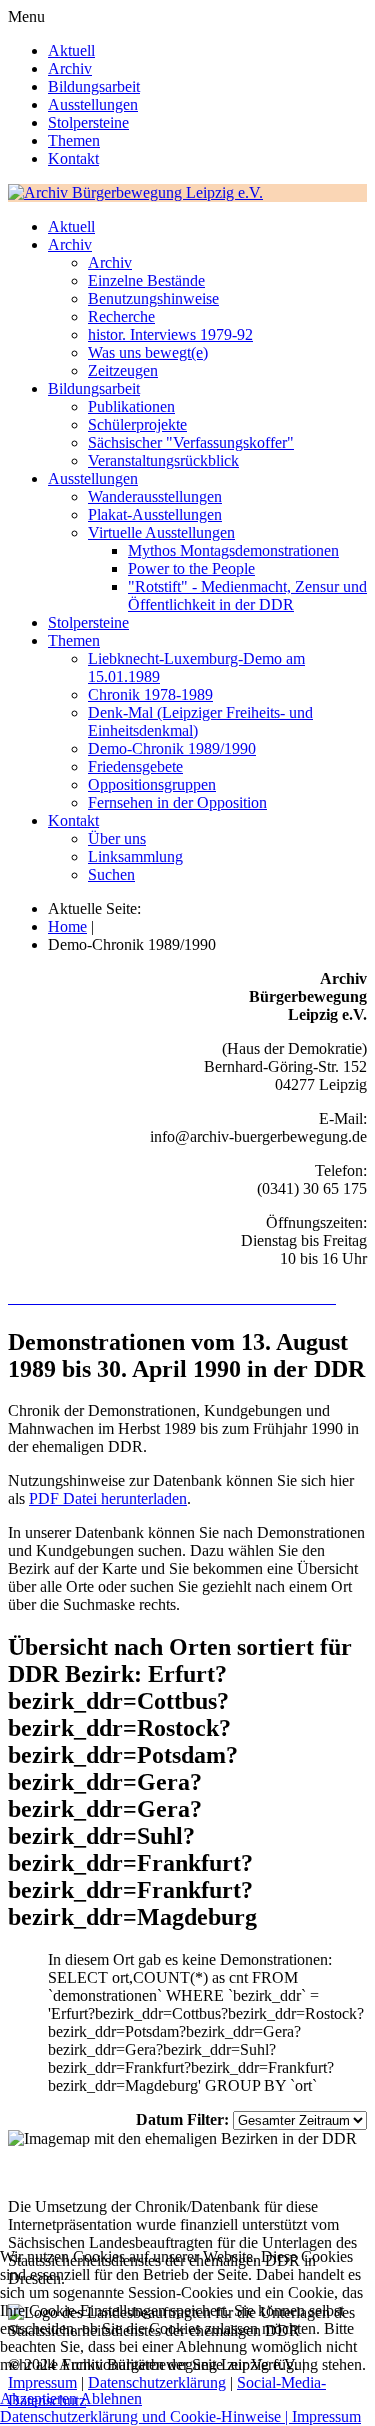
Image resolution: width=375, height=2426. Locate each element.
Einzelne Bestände (146, 280)
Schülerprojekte (137, 424)
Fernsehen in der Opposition (177, 802)
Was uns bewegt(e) (148, 352)
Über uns (117, 838)
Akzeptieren (38, 2398)
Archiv (70, 68)
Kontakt (73, 158)
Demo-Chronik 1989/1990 (172, 748)
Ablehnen (111, 2398)
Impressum (326, 2416)
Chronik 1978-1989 (150, 694)
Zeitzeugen (123, 370)
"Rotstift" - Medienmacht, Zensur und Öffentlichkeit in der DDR (247, 595)
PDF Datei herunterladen (108, 1498)
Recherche (121, 316)
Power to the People (191, 568)
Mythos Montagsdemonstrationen (233, 550)
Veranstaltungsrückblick (163, 460)
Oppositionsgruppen (152, 784)
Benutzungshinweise (153, 298)
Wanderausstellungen (155, 496)
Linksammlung (135, 856)
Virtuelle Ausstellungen (161, 532)
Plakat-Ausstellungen (155, 514)
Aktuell (71, 50)
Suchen (111, 874)
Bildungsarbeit (94, 86)
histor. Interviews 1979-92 (170, 334)
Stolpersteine (88, 122)
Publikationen (131, 406)
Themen (74, 140)
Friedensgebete (135, 766)
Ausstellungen (93, 104)
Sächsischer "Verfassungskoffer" (191, 442)
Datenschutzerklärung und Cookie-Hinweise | (146, 2416)
